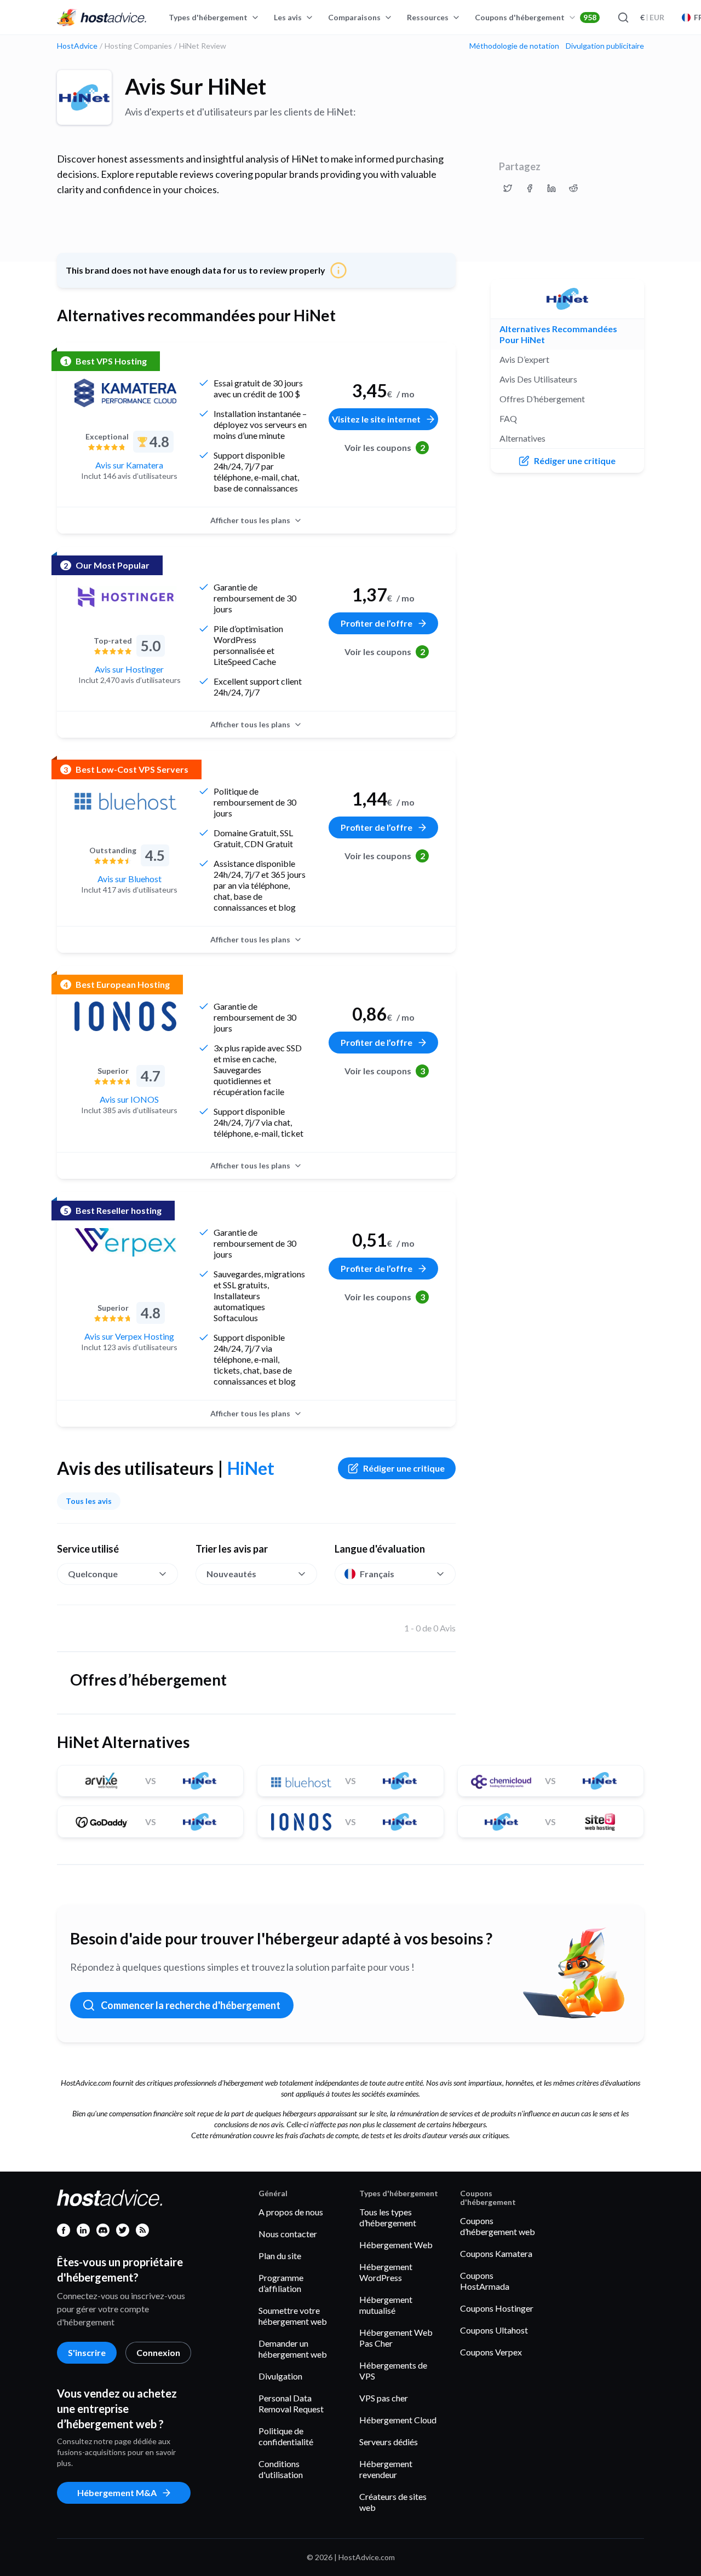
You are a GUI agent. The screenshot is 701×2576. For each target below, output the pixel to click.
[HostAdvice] (102, 18)
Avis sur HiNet (196, 86)
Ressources (428, 17)
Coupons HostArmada (485, 2281)
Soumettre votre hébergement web (293, 2316)
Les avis (288, 17)
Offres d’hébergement (542, 399)
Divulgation (280, 2376)
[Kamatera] (125, 393)
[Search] (623, 18)
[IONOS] (125, 1016)
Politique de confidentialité (286, 2436)
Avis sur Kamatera (129, 465)
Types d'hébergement (208, 17)
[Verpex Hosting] (125, 1242)
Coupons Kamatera (496, 2253)
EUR (652, 17)
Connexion (158, 2352)
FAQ (508, 418)
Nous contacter (288, 2234)
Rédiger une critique (404, 1468)
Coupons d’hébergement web (498, 2226)
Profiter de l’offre (377, 623)
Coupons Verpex (491, 2352)
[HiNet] (84, 97)
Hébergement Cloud (398, 2420)
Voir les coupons (385, 447)
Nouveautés (231, 1574)
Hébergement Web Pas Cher (396, 2338)
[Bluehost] (125, 801)
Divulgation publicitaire (605, 46)
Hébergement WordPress (386, 2272)
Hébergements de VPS (393, 2371)
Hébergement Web (396, 2245)
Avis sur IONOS (129, 1099)
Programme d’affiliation (281, 2283)
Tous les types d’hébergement (388, 2217)
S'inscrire (87, 2352)
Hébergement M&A (117, 2493)
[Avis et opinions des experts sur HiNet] (508, 188)
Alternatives (522, 438)
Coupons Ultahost (494, 2330)
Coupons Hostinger (497, 2308)
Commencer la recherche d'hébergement (191, 2005)
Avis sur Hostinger (129, 669)
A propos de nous (291, 2212)
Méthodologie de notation (514, 46)
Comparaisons (354, 17)
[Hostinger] (125, 597)
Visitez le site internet (376, 419)
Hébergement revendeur (386, 2469)
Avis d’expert (524, 359)
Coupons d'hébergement (536, 17)
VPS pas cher (384, 2398)
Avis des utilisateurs (538, 379)
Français (377, 1574)
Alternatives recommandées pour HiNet (558, 334)
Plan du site (280, 2256)
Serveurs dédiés (389, 2442)
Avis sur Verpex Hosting (129, 1336)
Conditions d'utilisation (281, 2469)
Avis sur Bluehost (130, 879)
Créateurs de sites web (393, 2502)
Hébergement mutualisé (386, 2305)
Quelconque (93, 1574)
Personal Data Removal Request (291, 2403)
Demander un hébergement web (293, 2349)
